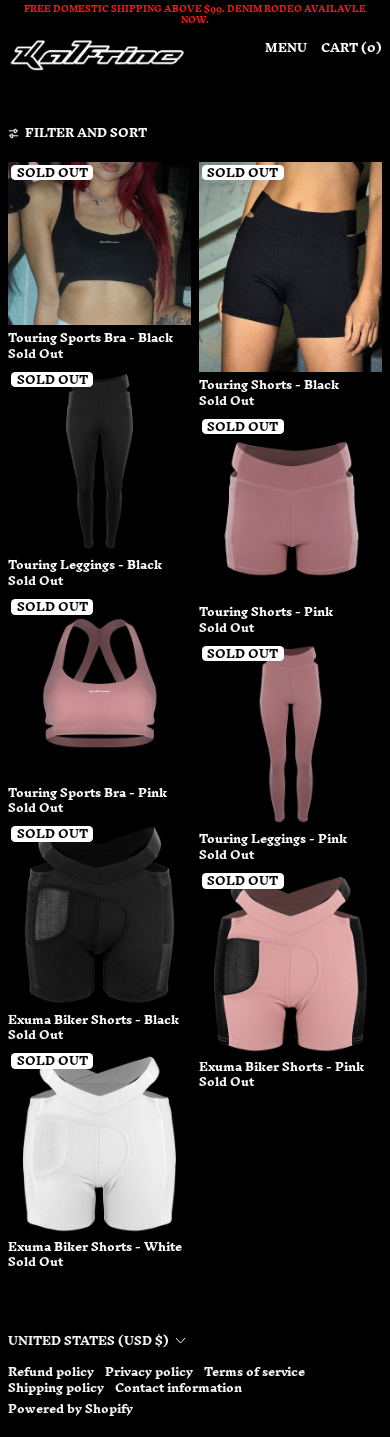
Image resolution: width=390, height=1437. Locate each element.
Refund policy (51, 1371)
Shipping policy (56, 1387)
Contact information (178, 1387)
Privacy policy (149, 1371)
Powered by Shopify (70, 1408)
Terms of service (254, 1371)
